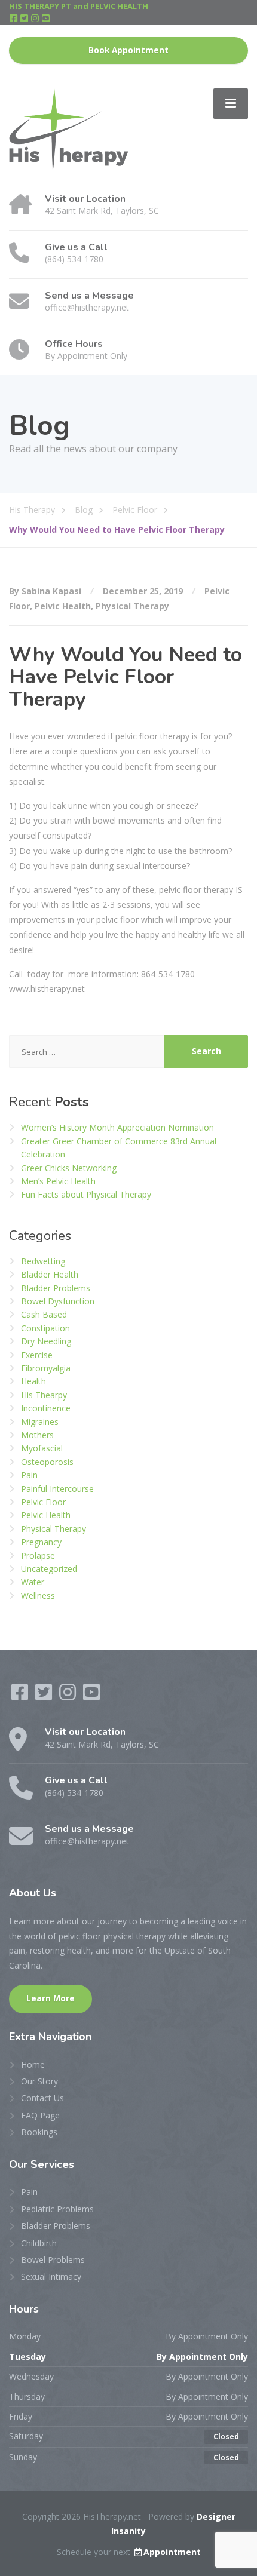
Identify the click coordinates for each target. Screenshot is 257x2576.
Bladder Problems (56, 1288)
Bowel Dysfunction (58, 1301)
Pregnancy (41, 1542)
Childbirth (39, 2243)
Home (33, 2064)
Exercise (37, 1355)
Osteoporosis (47, 1462)
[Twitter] (25, 19)
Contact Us (42, 2098)
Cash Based (44, 1314)
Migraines (40, 1422)
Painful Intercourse (57, 1489)
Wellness (38, 1596)
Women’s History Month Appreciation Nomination (117, 1127)
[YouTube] (46, 19)
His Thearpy (44, 1395)
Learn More (51, 1998)
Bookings (39, 2132)
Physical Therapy (132, 606)
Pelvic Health (63, 606)
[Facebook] (14, 19)
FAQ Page (40, 2115)
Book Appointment (128, 50)
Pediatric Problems (57, 2209)
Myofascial (42, 1448)
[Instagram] (36, 19)
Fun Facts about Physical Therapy (86, 1194)
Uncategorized (49, 1569)
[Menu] (231, 103)
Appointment (172, 2552)
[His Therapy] (69, 128)
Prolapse (38, 1556)
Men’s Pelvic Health (58, 1181)
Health (33, 1381)
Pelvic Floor (43, 1502)
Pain (29, 1475)
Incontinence (46, 1408)
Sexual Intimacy (51, 2276)
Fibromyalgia (46, 1368)
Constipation (45, 1328)
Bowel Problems (53, 2260)
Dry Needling (46, 1341)
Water (33, 1582)
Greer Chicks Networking (69, 1168)
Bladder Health (50, 1274)
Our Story (39, 2081)
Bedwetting (43, 1261)
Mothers (37, 1435)
